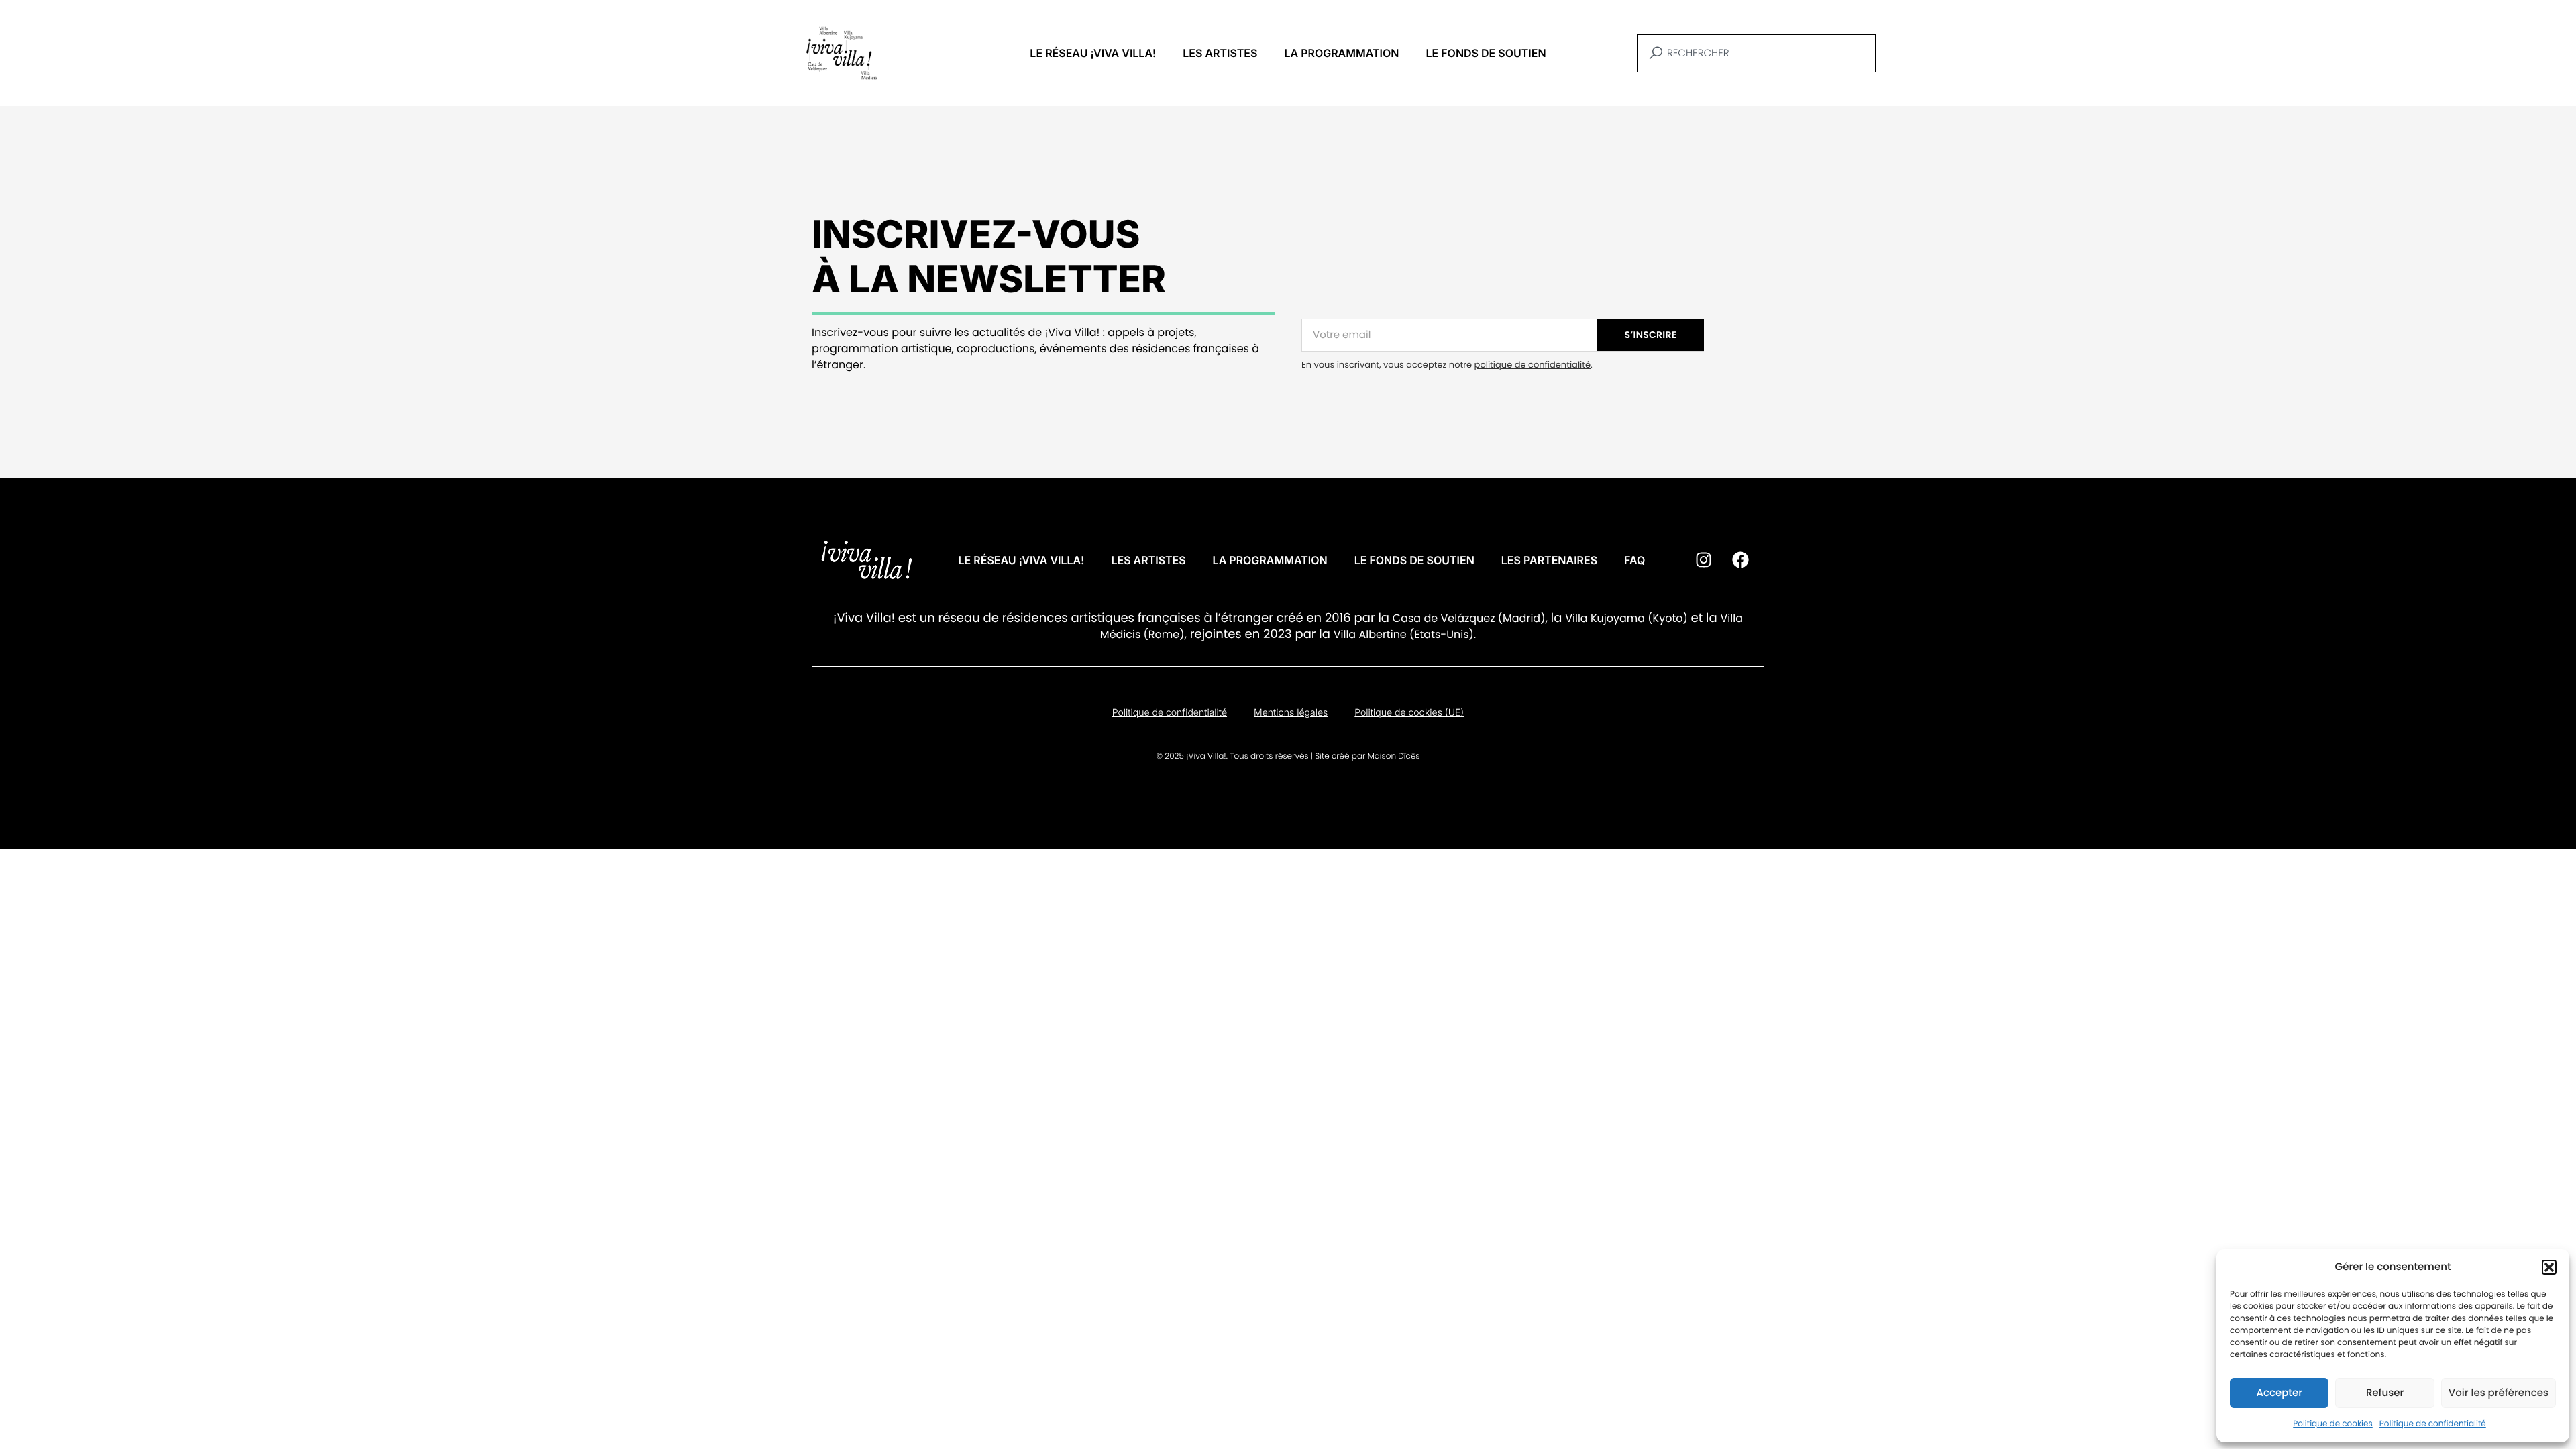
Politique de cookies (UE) (1409, 713)
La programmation (1341, 53)
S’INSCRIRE (1651, 335)
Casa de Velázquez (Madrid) (1469, 618)
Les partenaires (1549, 560)
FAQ (1634, 560)
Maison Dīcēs (1394, 756)
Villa (1576, 618)
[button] (2549, 1267)
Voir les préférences (2499, 1393)
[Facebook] (1740, 560)
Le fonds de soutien (1486, 53)
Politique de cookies (2333, 1424)
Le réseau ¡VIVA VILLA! (1093, 53)
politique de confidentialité (1533, 365)
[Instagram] (1703, 560)
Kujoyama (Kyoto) (1638, 618)
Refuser (2385, 1393)
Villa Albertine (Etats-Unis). (1405, 634)
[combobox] (1756, 53)
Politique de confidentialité (2433, 1424)
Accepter (2279, 1393)
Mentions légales (1291, 713)
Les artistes (1220, 53)
